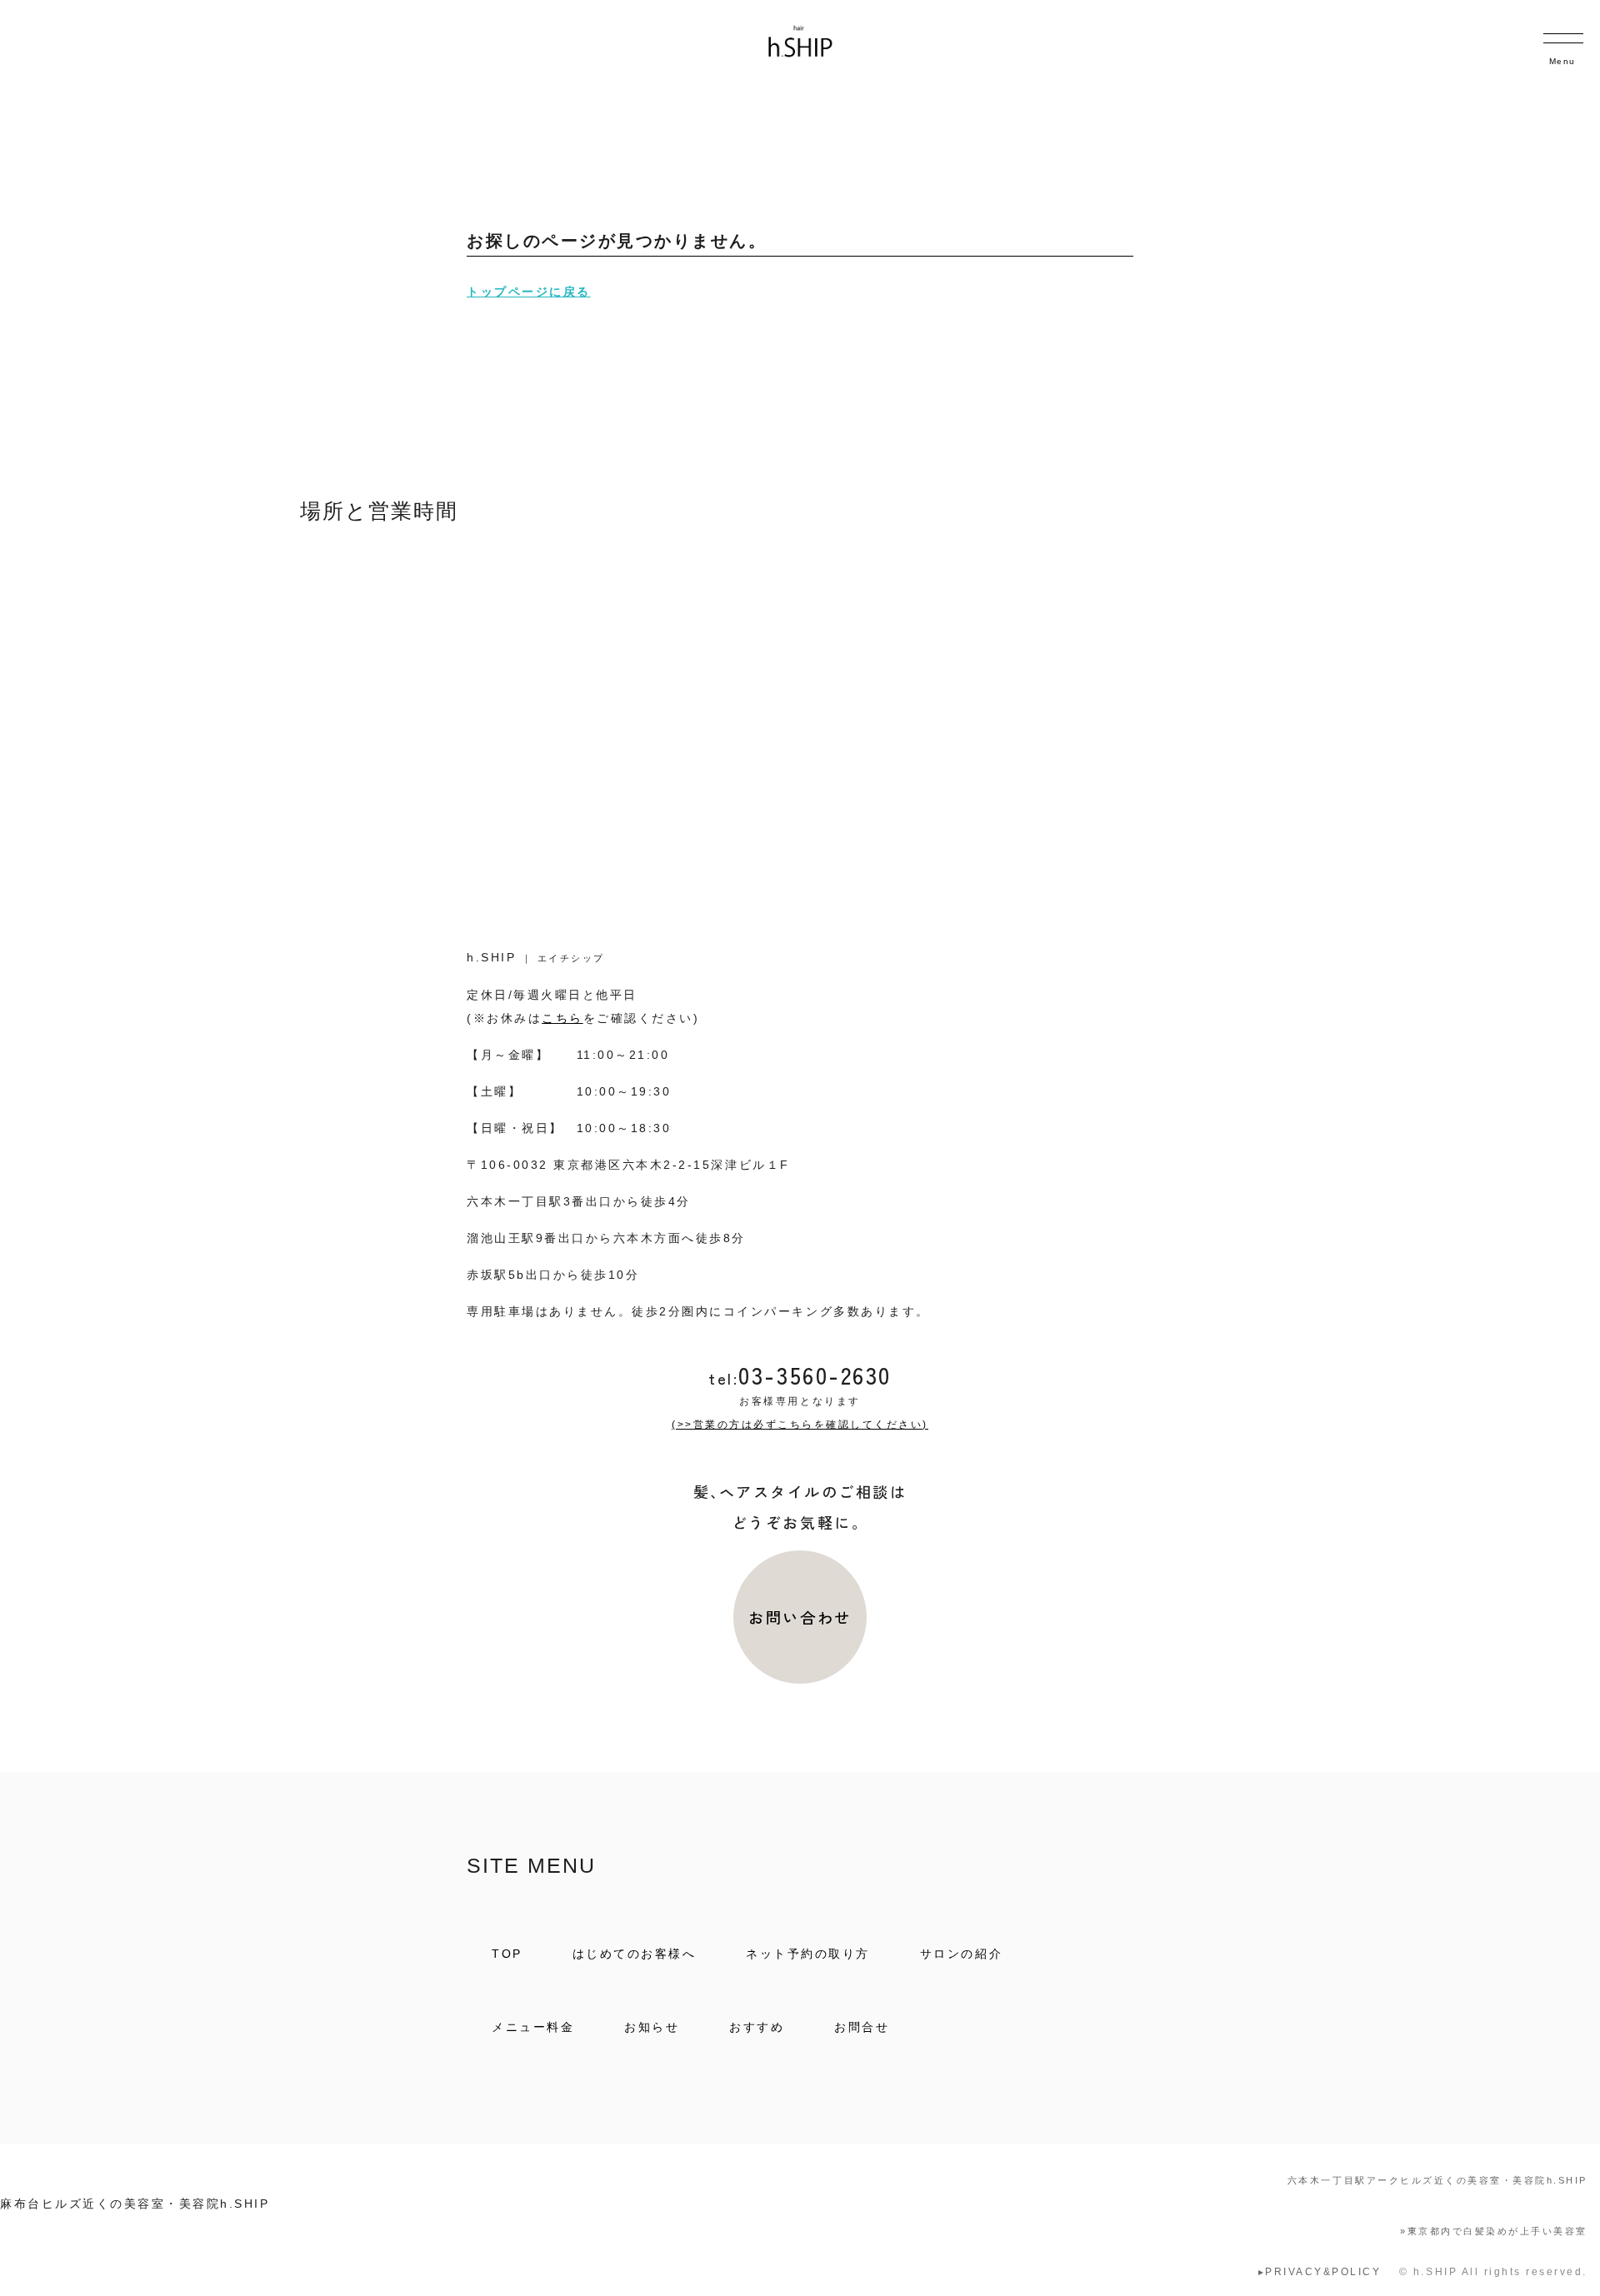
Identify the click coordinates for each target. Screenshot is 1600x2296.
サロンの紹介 (961, 1954)
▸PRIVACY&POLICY (1320, 2272)
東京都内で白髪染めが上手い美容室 (1494, 2231)
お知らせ (652, 2027)
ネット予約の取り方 (808, 1954)
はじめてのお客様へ (635, 1954)
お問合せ (862, 2027)
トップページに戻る (529, 292)
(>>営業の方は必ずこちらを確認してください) (800, 1425)
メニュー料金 (533, 2027)
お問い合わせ (800, 1617)
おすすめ (757, 2027)
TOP (507, 1954)
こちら (562, 1018)
